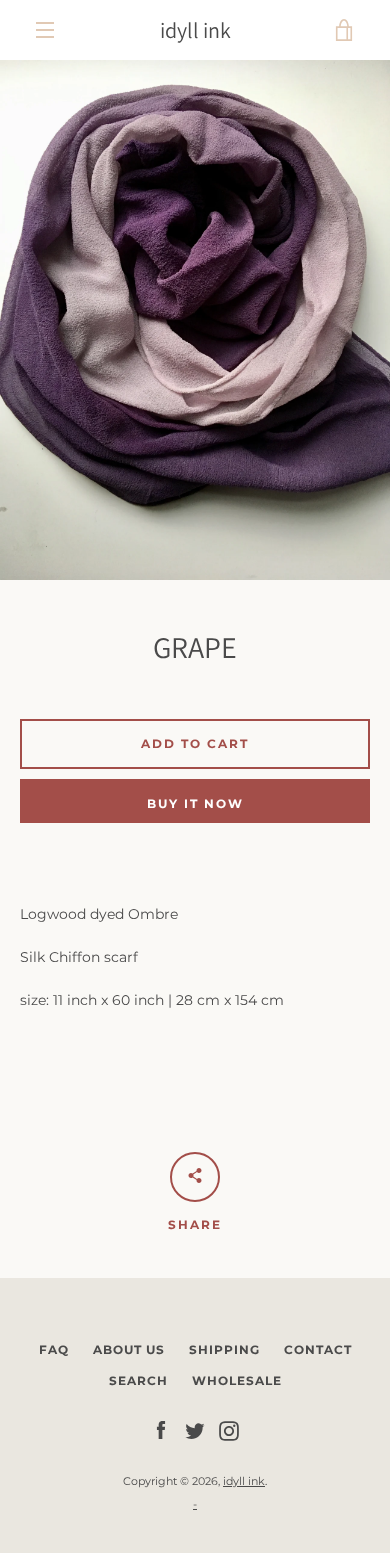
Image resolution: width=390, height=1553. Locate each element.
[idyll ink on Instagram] (229, 1430)
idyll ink (195, 30)
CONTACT (318, 1349)
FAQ (54, 1349)
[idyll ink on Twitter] (195, 1430)
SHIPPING (224, 1349)
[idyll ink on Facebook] (161, 1430)
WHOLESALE (237, 1380)
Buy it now (195, 803)
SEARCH (138, 1380)
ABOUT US (129, 1349)
